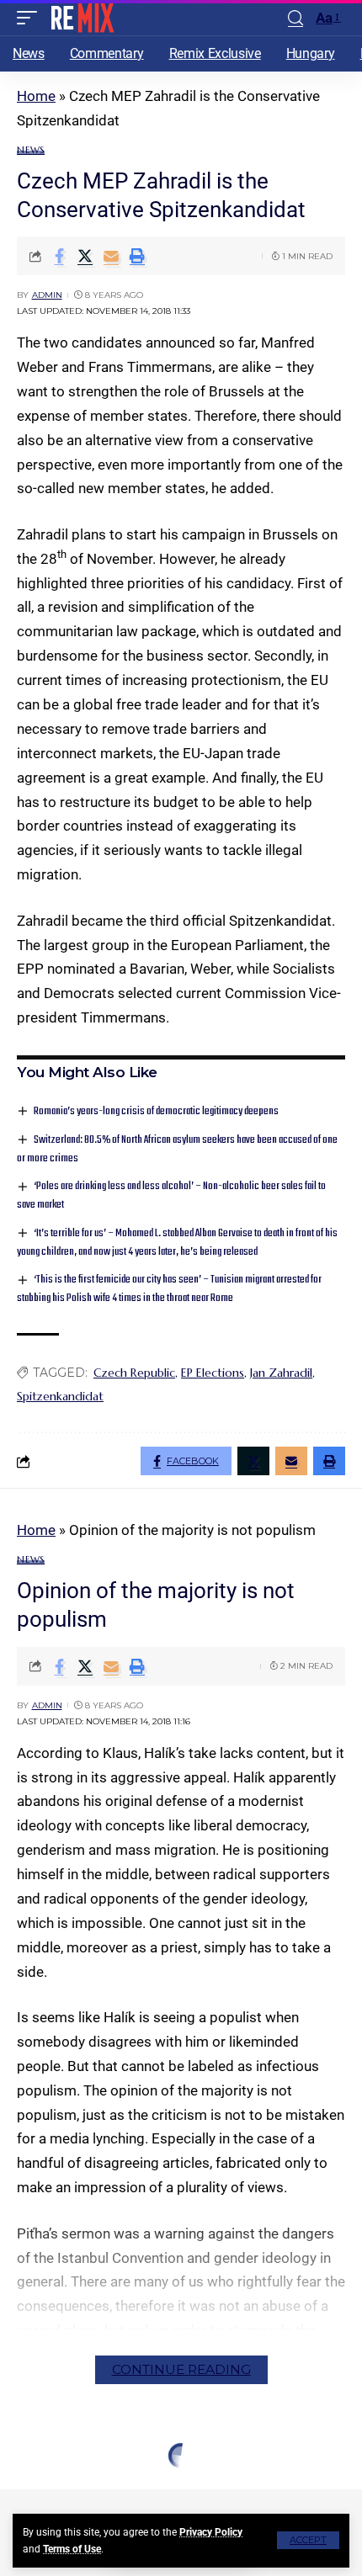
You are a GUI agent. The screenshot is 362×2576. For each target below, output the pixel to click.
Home (36, 96)
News (31, 150)
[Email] (111, 256)
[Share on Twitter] (85, 256)
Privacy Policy (211, 2532)
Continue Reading (181, 2369)
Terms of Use (72, 2549)
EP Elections (213, 1373)
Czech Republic (134, 1373)
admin (47, 295)
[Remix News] (81, 18)
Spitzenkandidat (60, 1396)
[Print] (137, 256)
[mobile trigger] (31, 18)
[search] (295, 18)
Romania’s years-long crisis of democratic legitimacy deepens (156, 1111)
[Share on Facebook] (59, 256)
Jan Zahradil (281, 1373)
